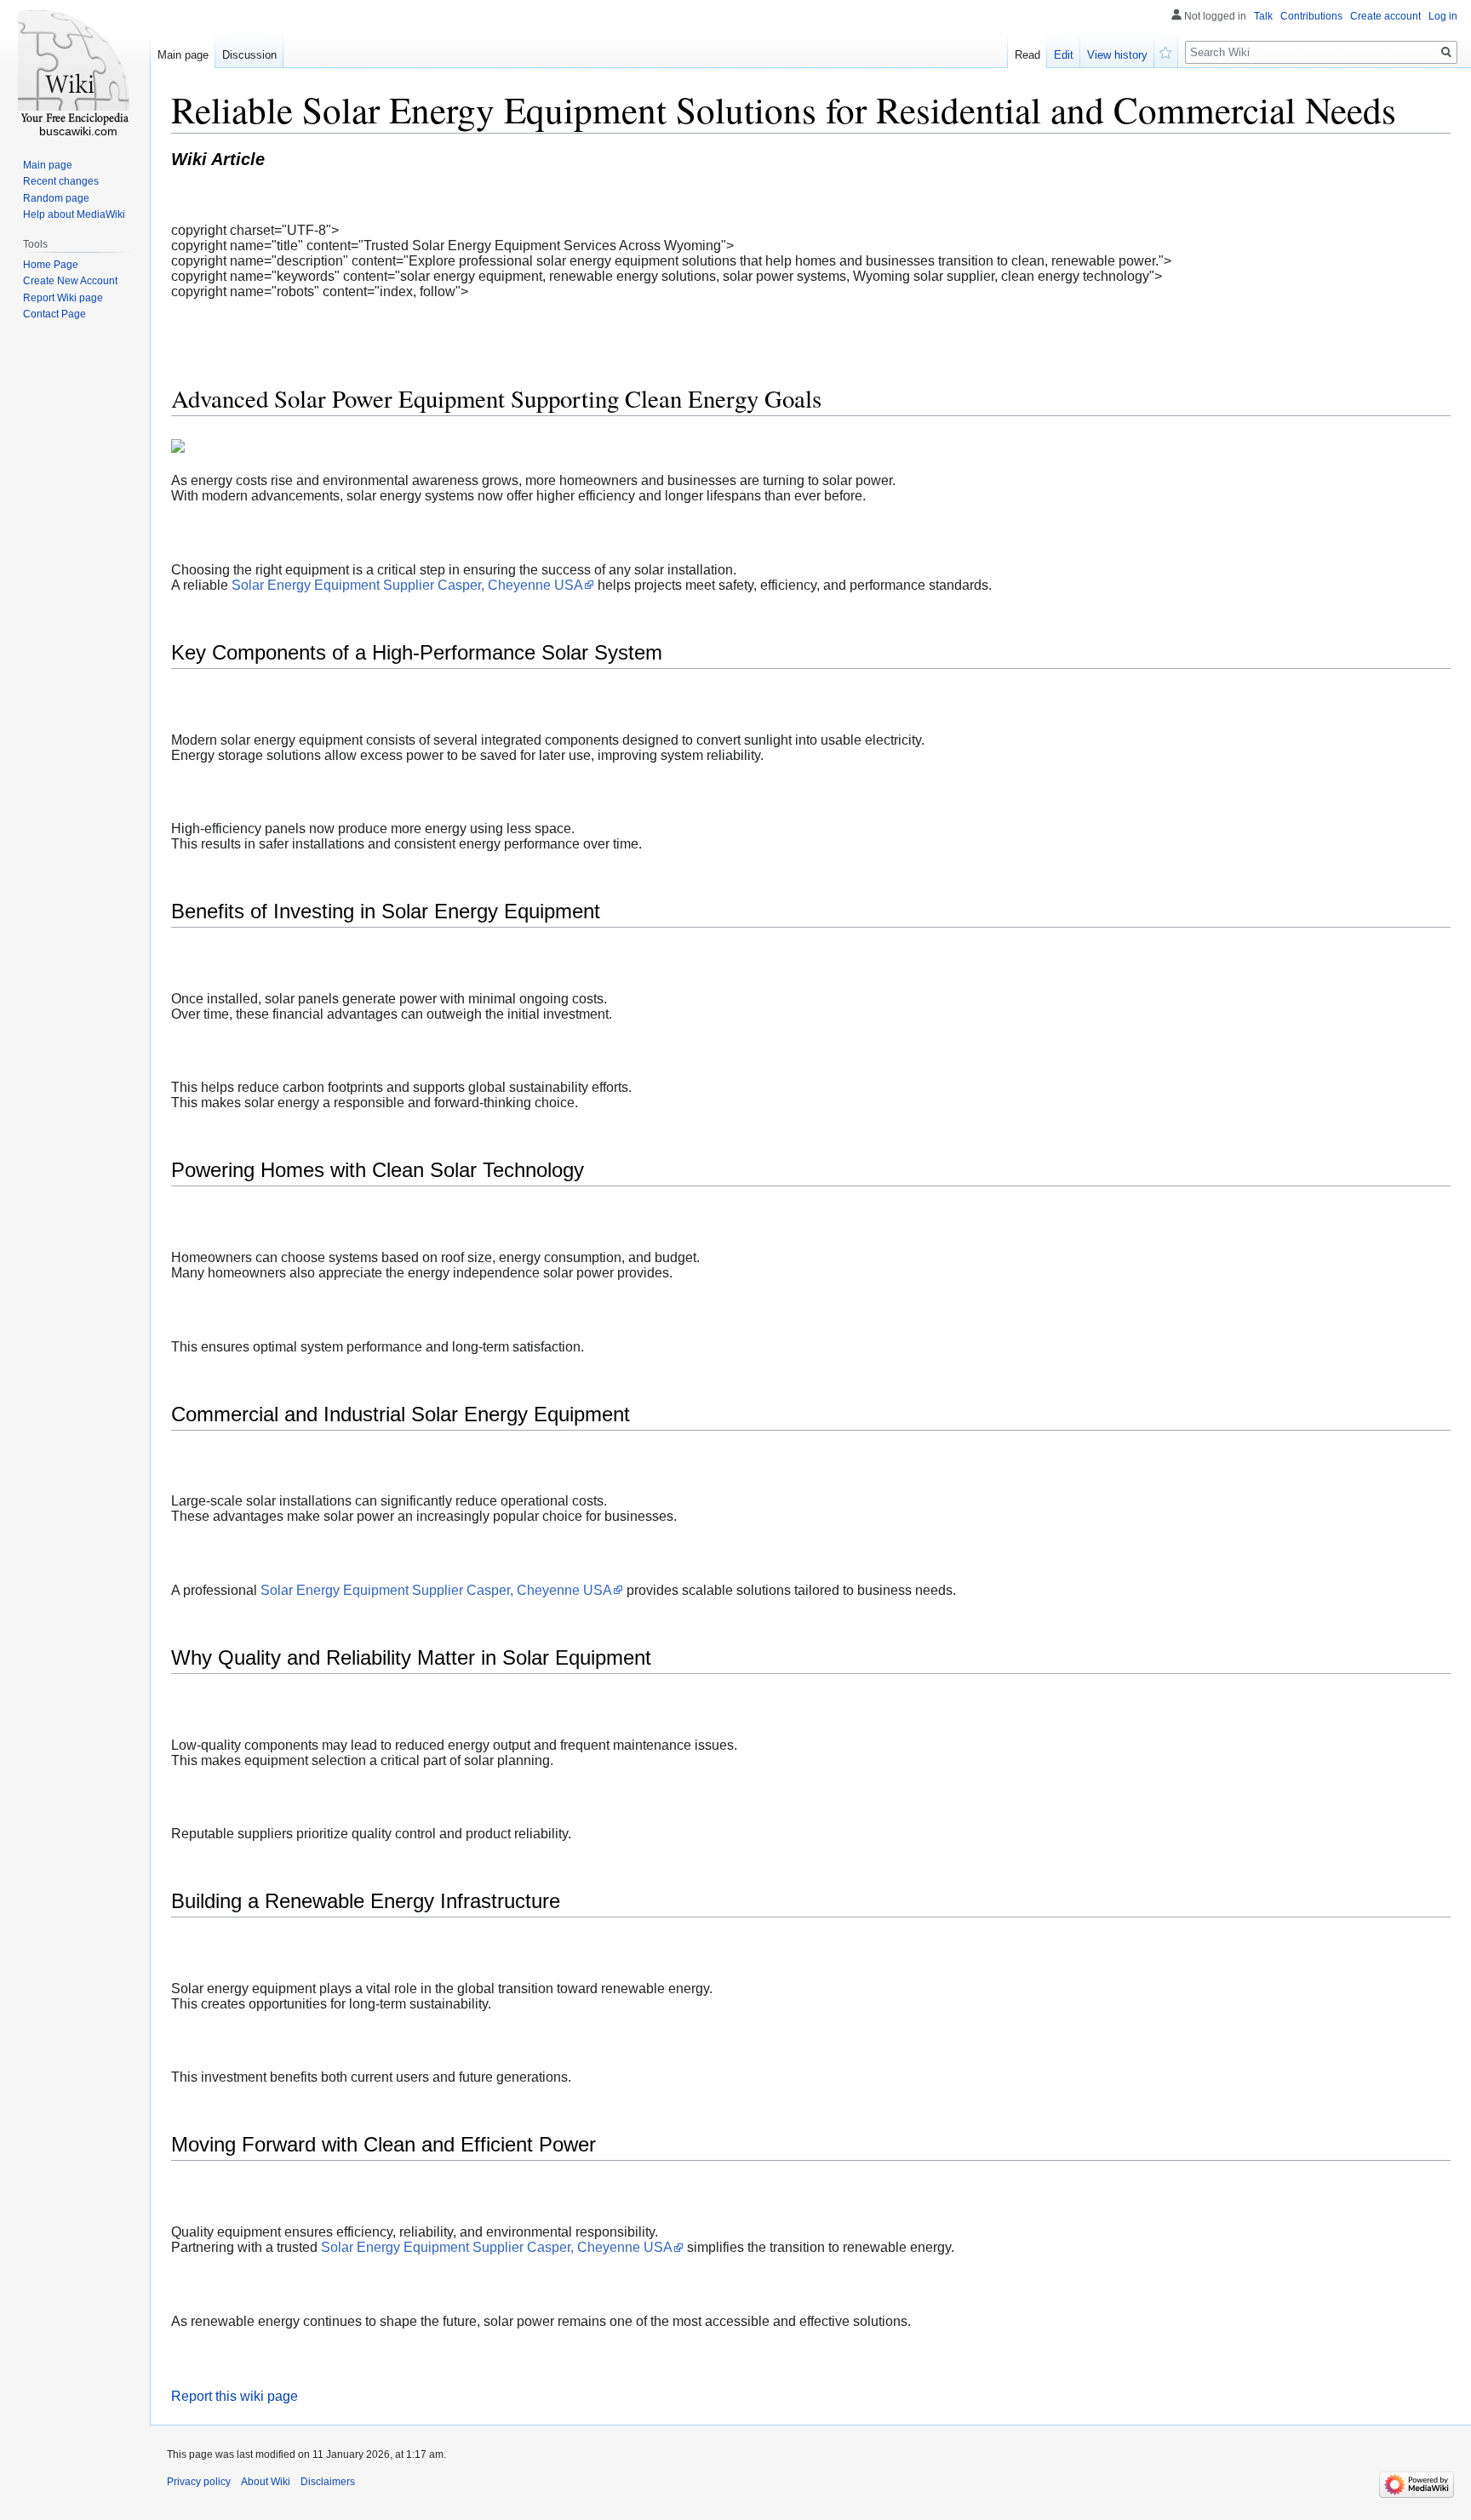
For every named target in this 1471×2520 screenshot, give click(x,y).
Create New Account (70, 281)
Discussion (249, 55)
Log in (1443, 16)
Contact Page (54, 314)
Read (1027, 55)
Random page (56, 198)
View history (1117, 55)
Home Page (51, 265)
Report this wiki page (235, 2396)
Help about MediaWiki (74, 214)
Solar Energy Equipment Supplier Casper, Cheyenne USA (407, 585)
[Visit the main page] (75, 68)
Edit (1064, 55)
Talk (1263, 16)
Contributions (1311, 16)
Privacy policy (199, 2482)
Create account (1385, 16)
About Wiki (266, 2482)
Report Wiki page (63, 298)
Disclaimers (328, 2482)
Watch (1166, 51)
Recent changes (61, 181)
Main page (183, 55)
